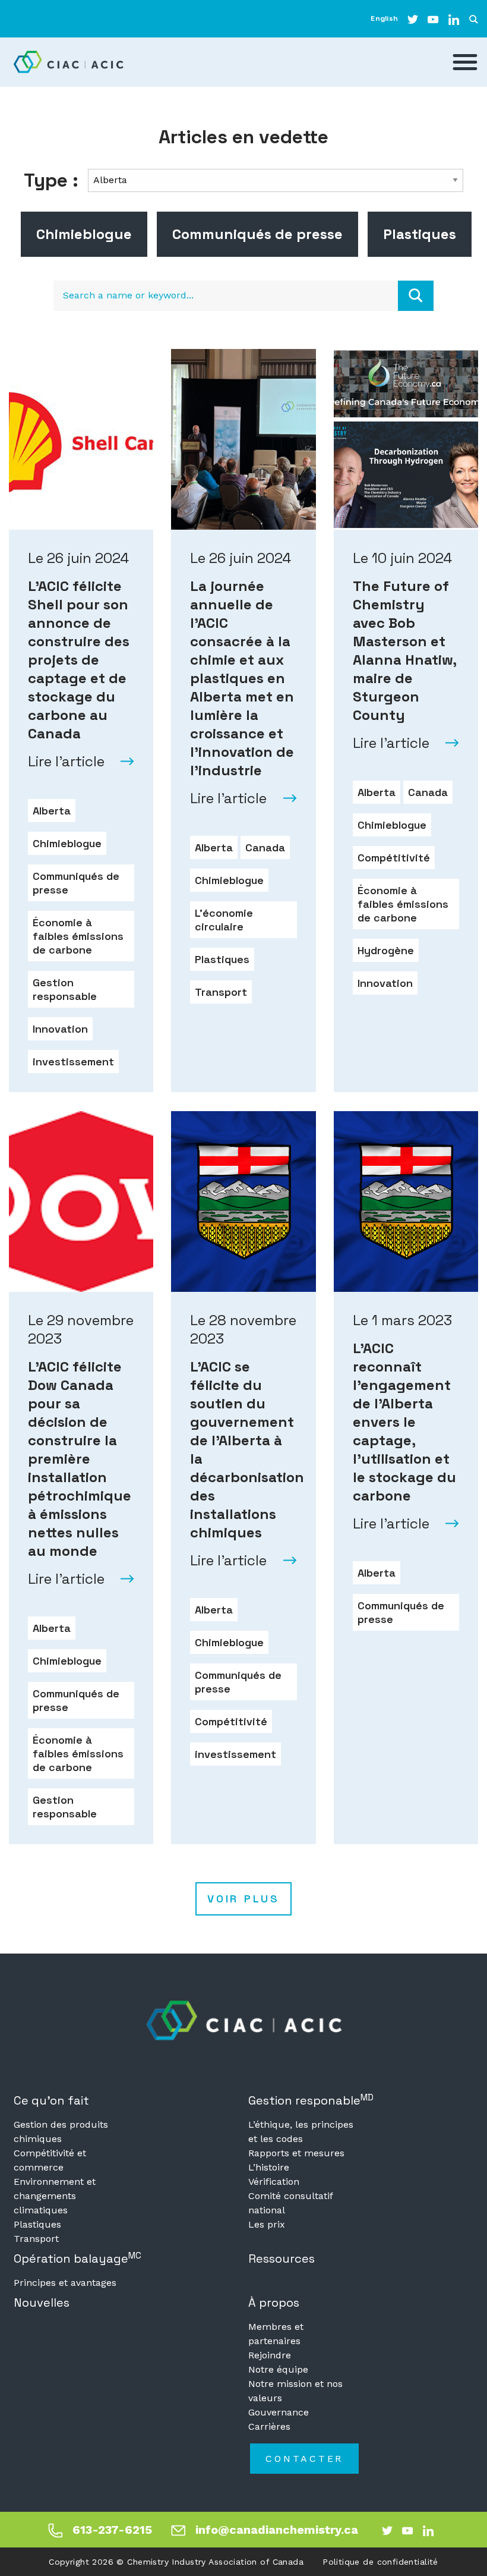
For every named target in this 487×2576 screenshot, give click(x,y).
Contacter (304, 2459)
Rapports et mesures (296, 2153)
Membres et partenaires (276, 2334)
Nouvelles (42, 2303)
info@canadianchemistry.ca (277, 2530)
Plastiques (420, 234)
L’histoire (269, 2167)
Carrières (269, 2426)
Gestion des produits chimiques (61, 2132)
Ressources (282, 2259)
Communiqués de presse (257, 234)
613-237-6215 (112, 2530)
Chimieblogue (84, 234)
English (384, 18)
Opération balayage (78, 2258)
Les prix (267, 2224)
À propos (274, 2303)
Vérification (274, 2182)
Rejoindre (270, 2355)
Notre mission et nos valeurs (295, 2391)
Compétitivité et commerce (50, 2160)
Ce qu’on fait (51, 2100)
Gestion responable (311, 2100)
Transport (36, 2239)
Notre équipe (278, 2369)
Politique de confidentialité (380, 2562)
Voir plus (243, 1899)
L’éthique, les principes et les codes (301, 2132)
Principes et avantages (65, 2283)
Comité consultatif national (290, 2203)
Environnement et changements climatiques (55, 2196)
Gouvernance (279, 2412)
